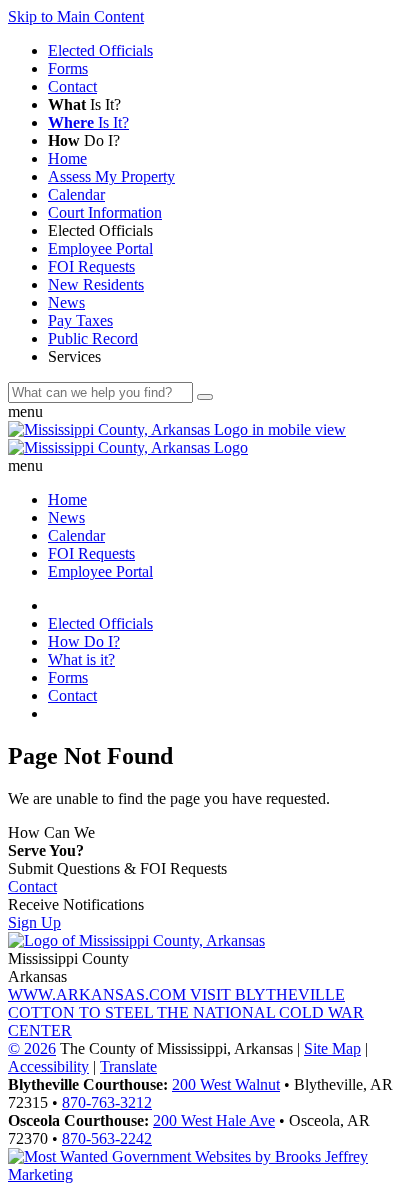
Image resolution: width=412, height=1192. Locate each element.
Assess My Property (111, 176)
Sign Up (34, 922)
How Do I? (84, 641)
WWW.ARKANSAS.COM (99, 994)
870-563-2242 (107, 1138)
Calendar (76, 194)
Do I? (86, 140)
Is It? (86, 104)
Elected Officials (100, 50)
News (66, 302)
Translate (128, 1066)
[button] (206, 412)
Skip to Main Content (76, 16)
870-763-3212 (107, 1102)
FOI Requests (91, 266)
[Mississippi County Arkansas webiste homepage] (136, 940)
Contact (72, 86)
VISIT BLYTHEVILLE (267, 994)
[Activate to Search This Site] (205, 397)
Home (67, 158)
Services (76, 356)
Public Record (93, 338)
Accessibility (48, 1066)
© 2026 (32, 1048)
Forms (68, 68)
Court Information (105, 212)
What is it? (81, 659)
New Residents (96, 284)
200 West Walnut (226, 1084)
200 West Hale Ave (214, 1120)
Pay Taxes (80, 320)
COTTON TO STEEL (82, 1012)
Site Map (332, 1048)
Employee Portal (100, 248)
